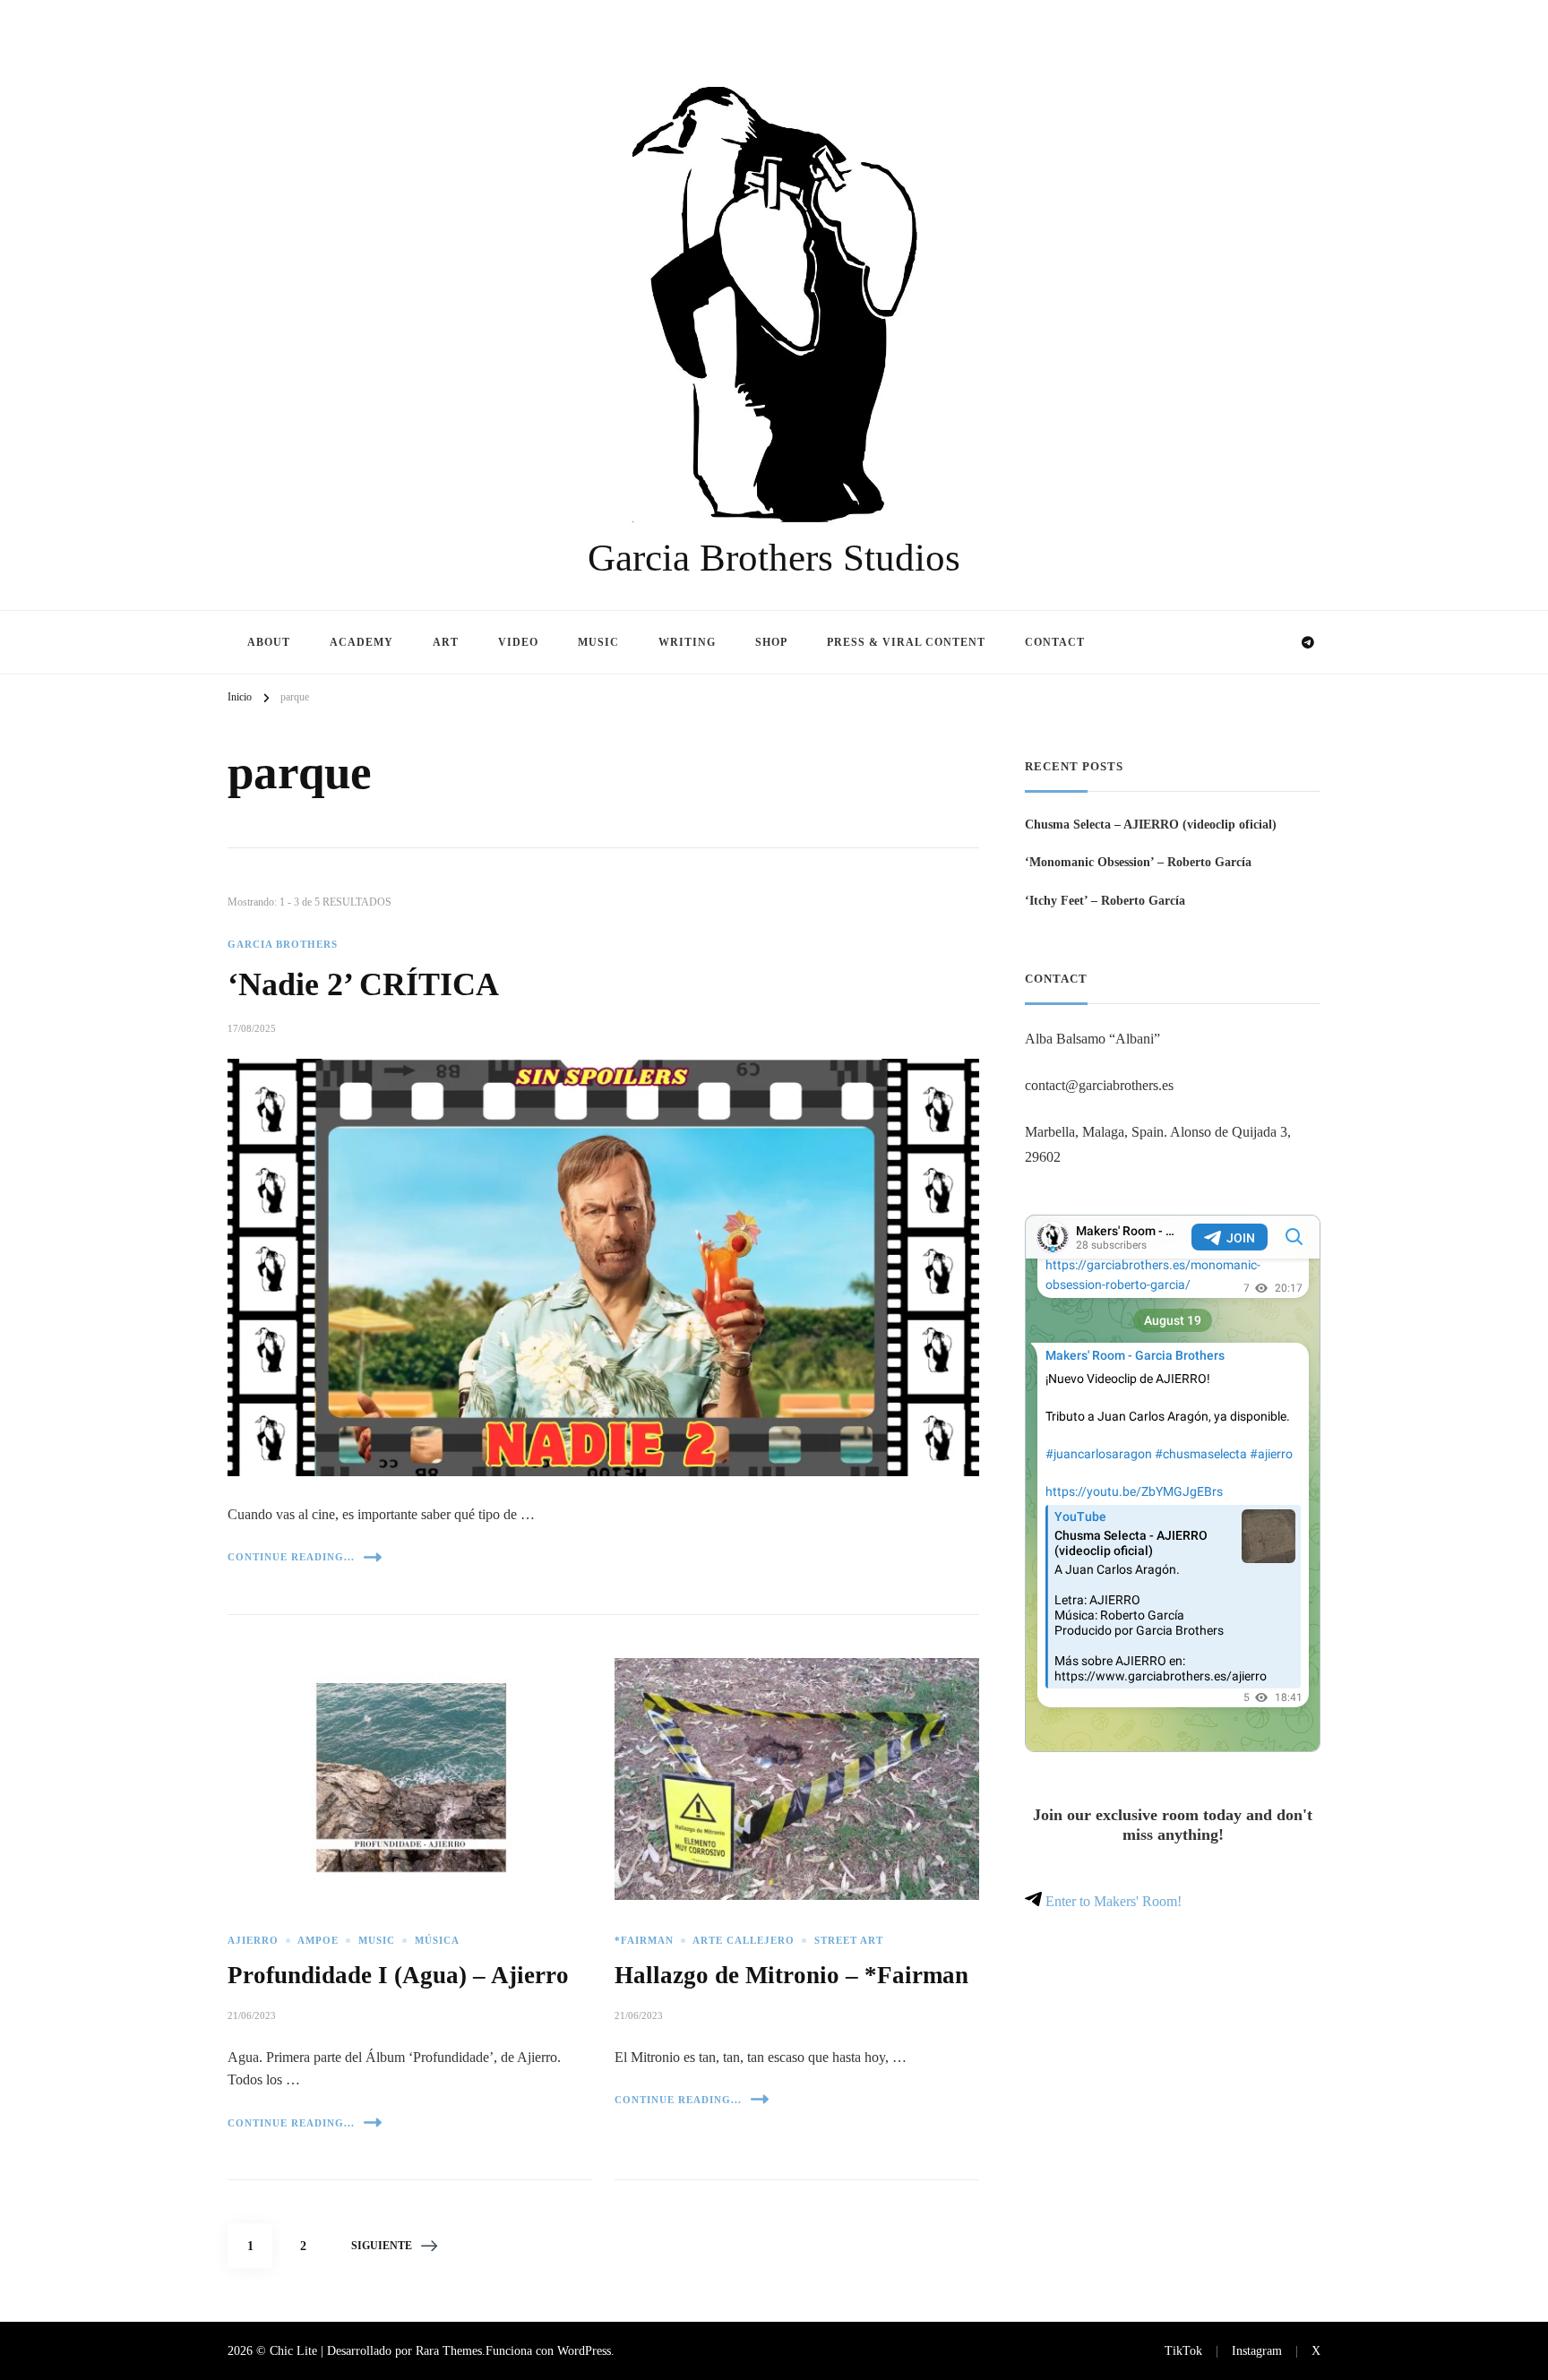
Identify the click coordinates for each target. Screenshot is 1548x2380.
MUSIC (377, 1941)
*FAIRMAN (644, 1941)
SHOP (771, 642)
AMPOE (318, 1941)
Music (598, 642)
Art (446, 642)
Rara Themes (449, 2350)
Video (518, 642)
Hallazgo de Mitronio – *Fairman (791, 1975)
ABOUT (269, 642)
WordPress (584, 2350)
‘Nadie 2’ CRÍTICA (363, 984)
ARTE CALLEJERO (744, 1941)
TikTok (1183, 2350)
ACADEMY (361, 642)
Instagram (1257, 2350)
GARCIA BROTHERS (283, 945)
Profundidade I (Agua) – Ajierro (398, 1975)
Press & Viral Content (906, 642)
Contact (1055, 642)
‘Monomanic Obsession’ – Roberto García (1138, 862)
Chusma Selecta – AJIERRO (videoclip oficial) (1151, 824)
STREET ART (849, 1941)
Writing (687, 642)
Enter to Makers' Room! (1112, 1901)
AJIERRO (253, 1941)
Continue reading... (291, 1557)
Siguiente (382, 2246)
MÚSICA (437, 1941)
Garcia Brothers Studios (774, 558)
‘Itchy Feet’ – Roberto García (1105, 900)
